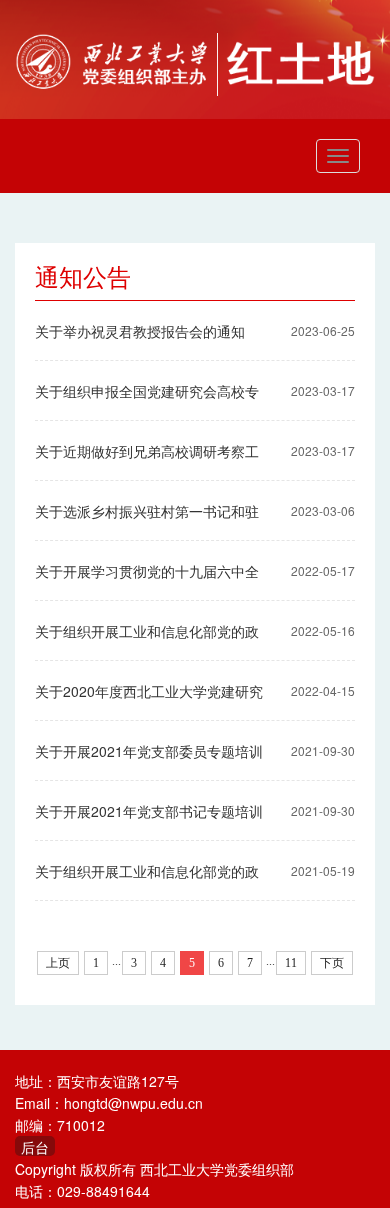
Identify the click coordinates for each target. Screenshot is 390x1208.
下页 (332, 963)
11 (291, 963)
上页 (58, 963)
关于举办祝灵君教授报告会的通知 (140, 331)
